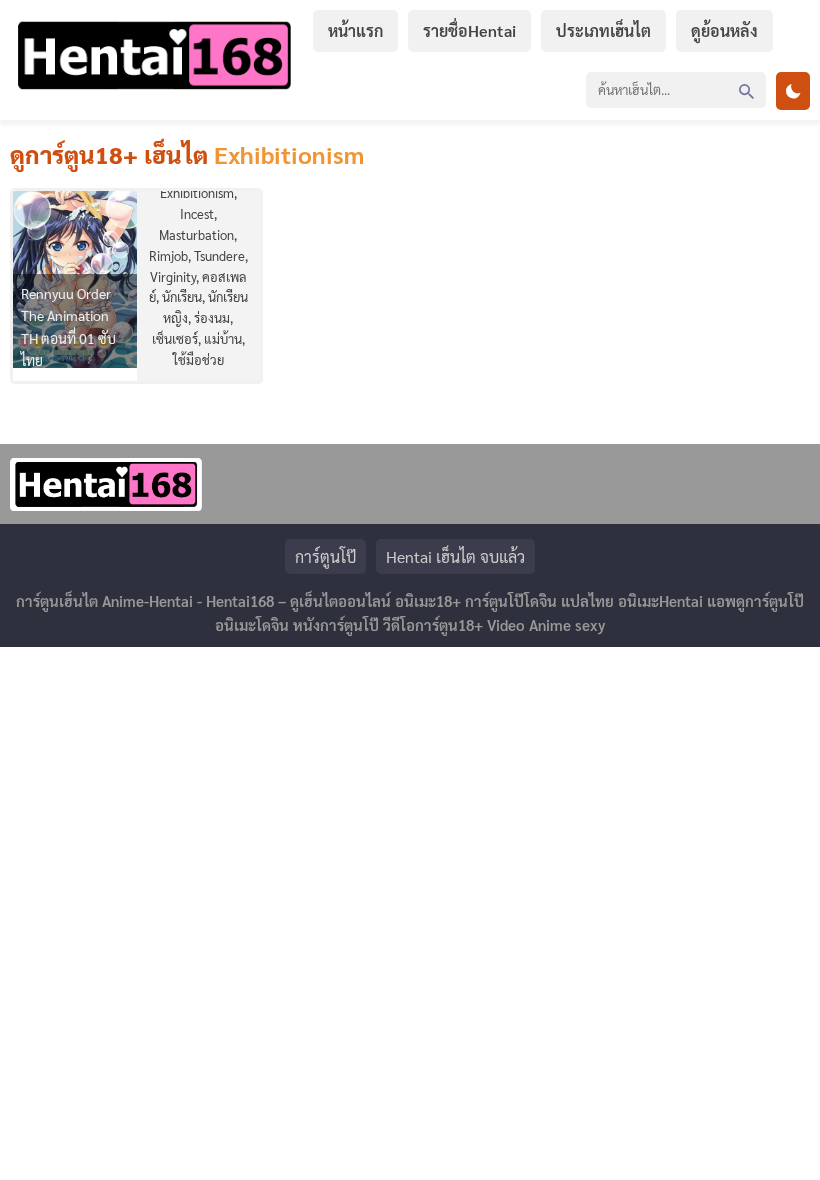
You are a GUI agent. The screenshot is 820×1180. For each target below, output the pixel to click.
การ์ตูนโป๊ (325, 556)
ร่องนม (212, 317)
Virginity (173, 276)
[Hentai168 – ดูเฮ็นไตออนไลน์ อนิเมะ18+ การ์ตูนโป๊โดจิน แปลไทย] (154, 88)
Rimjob (168, 255)
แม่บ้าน (223, 338)
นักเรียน (182, 296)
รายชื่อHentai (469, 30)
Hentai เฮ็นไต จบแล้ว (455, 556)
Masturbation (196, 234)
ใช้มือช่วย (198, 359)
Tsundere (219, 255)
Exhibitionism (197, 192)
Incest (197, 213)
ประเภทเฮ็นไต (603, 30)
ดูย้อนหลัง (724, 30)
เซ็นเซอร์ (175, 338)
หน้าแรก (355, 30)
